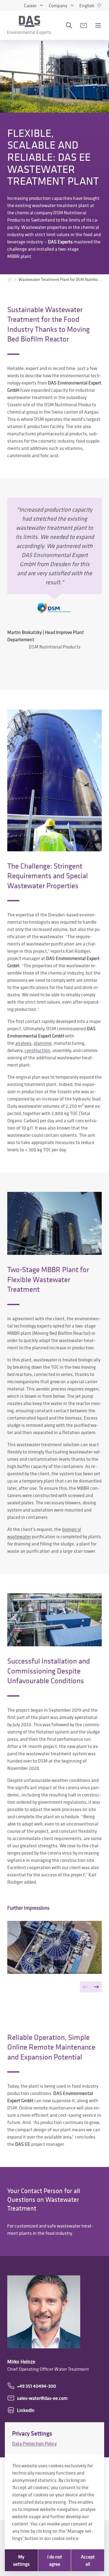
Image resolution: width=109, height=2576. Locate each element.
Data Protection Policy (34, 2443)
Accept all (88, 2560)
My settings (21, 2560)
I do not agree (55, 2560)
